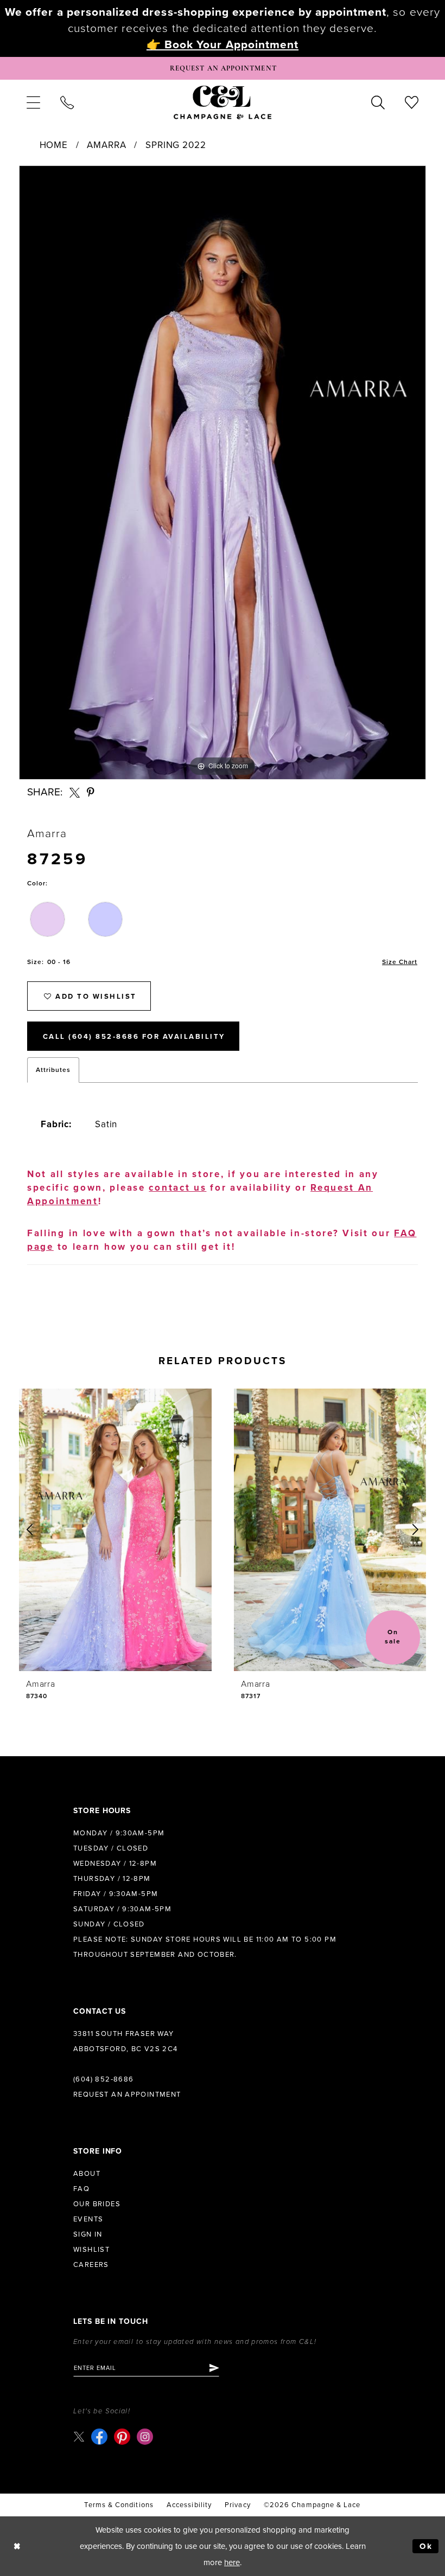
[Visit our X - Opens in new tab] (79, 2436)
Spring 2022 (176, 145)
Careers (91, 2265)
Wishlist (91, 2250)
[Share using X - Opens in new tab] (75, 792)
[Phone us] (67, 102)
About (87, 2174)
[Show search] (378, 102)
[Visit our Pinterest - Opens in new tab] (122, 2437)
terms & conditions (119, 2505)
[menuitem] (33, 102)
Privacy (238, 2505)
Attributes (53, 1070)
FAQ (81, 2189)
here (232, 2562)
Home (54, 145)
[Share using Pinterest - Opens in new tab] (91, 792)
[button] (33, 102)
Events (88, 2219)
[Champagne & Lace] (223, 102)
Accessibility (189, 2505)
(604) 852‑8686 (103, 2079)
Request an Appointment (127, 2095)
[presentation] (115, 1530)
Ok (426, 2546)
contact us (177, 1188)
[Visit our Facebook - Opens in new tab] (99, 2437)
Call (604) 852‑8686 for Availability (134, 1037)
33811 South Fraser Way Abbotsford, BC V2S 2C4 (126, 2041)
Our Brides (97, 2204)
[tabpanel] (223, 473)
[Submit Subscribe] (214, 2368)
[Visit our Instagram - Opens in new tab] (145, 2437)
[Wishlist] (412, 102)
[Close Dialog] (17, 2546)
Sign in (88, 2234)
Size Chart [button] (400, 962)
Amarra (106, 145)
